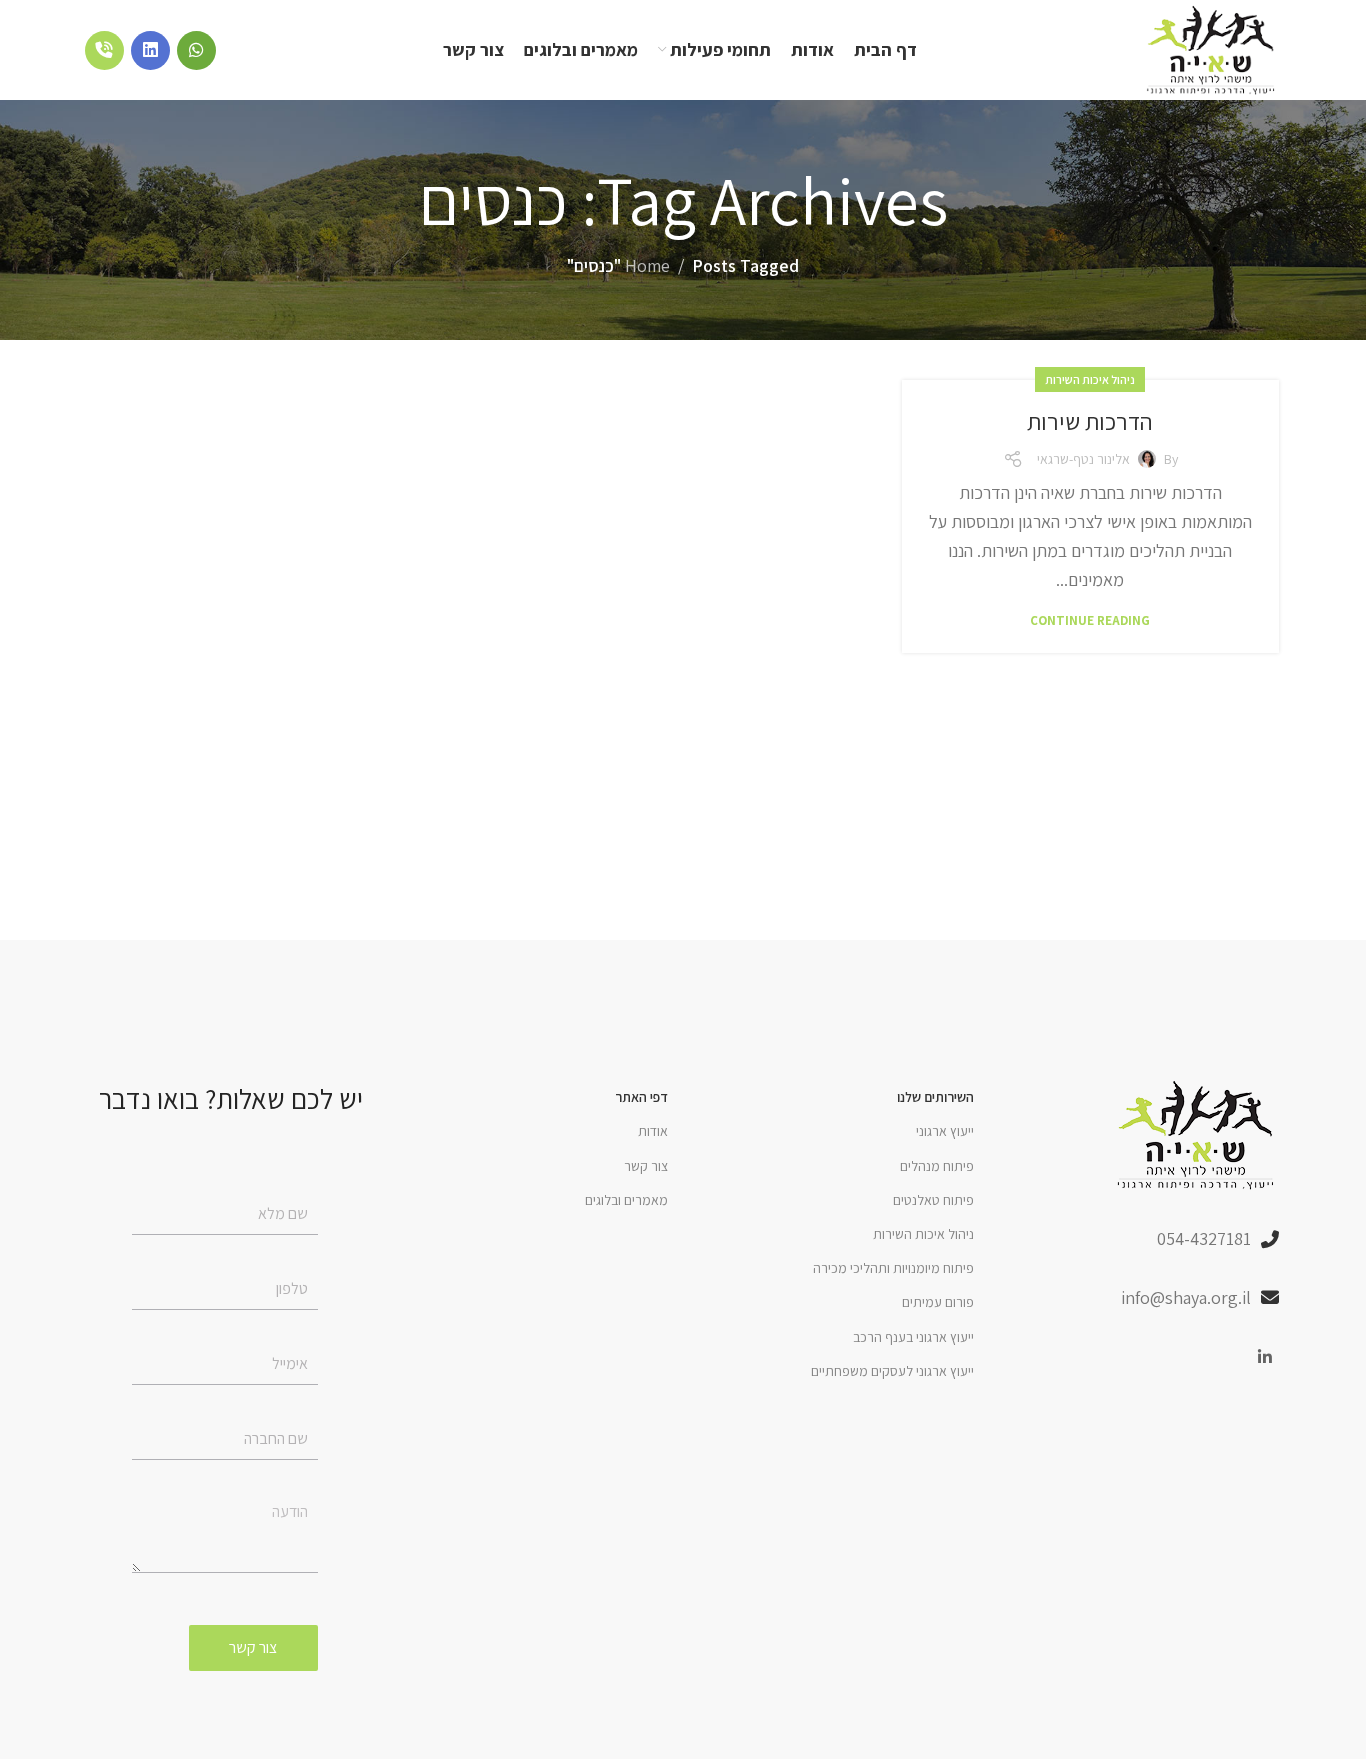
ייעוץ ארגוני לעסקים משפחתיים (892, 1371)
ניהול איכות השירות (1090, 379)
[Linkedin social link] (1265, 1358)
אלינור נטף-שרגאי (1083, 459)
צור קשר (646, 1166)
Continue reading (1090, 620)
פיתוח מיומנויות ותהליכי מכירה (893, 1268)
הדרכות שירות (1090, 421)
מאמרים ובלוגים (626, 1200)
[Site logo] (1212, 48)
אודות (653, 1131)
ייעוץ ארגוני (945, 1131)
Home (647, 265)
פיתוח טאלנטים (933, 1200)
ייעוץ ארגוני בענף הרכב (913, 1337)
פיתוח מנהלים (937, 1166)
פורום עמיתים (938, 1302)
